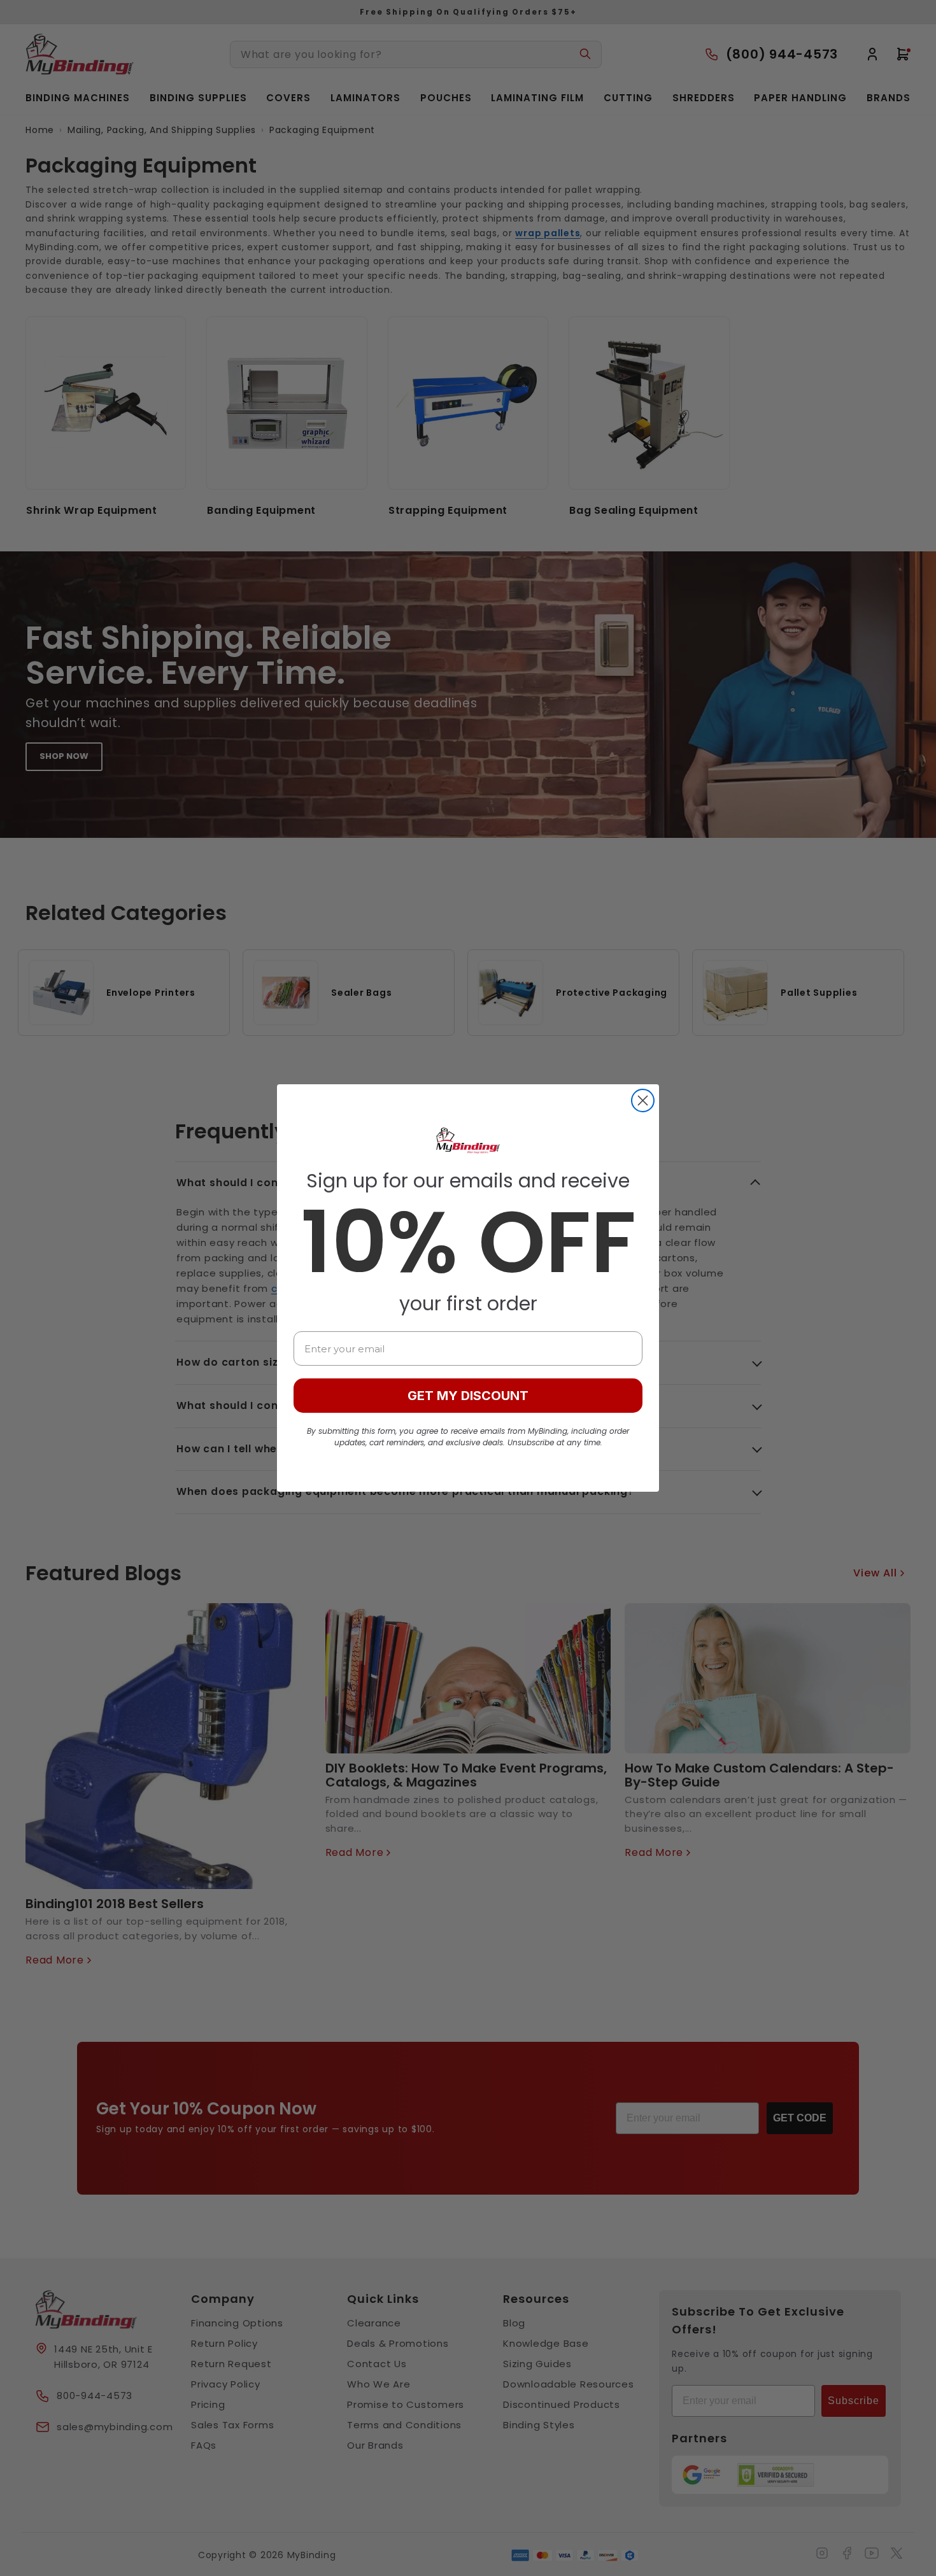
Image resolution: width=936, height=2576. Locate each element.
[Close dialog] (643, 1100)
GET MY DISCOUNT (468, 1396)
